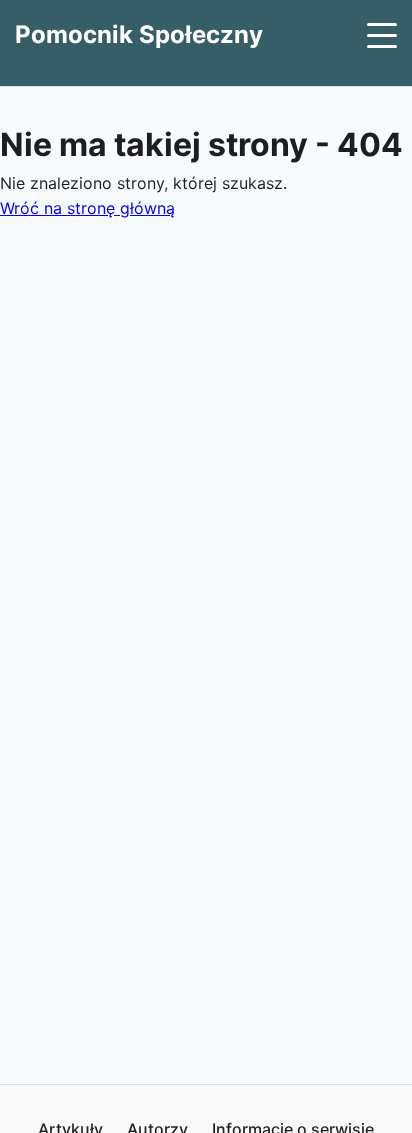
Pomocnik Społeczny (139, 34)
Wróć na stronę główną (87, 208)
